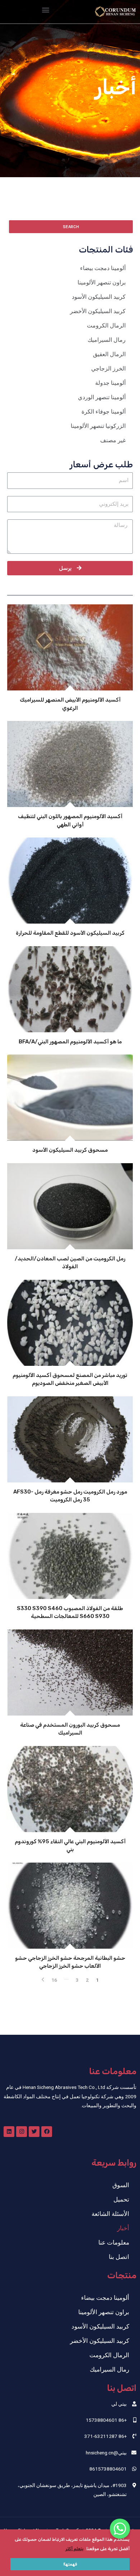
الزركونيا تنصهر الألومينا (98, 426)
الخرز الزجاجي (108, 369)
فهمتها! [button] (70, 2564)
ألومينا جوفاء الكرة (104, 412)
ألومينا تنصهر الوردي (102, 397)
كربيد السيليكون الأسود (99, 297)
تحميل (121, 2199)
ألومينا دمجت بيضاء (103, 268)
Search (71, 227)
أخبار (123, 2228)
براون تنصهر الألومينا (102, 282)
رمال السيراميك (107, 340)
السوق (121, 2185)
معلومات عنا (114, 2242)
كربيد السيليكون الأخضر (98, 311)
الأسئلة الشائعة (110, 2214)
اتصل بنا (119, 2257)
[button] (45, 10)
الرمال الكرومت (106, 325)
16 (54, 1980)
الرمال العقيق (109, 354)
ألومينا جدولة (110, 383)
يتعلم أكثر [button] (74, 2549)
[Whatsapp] (120, 2529)
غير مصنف (113, 440)
